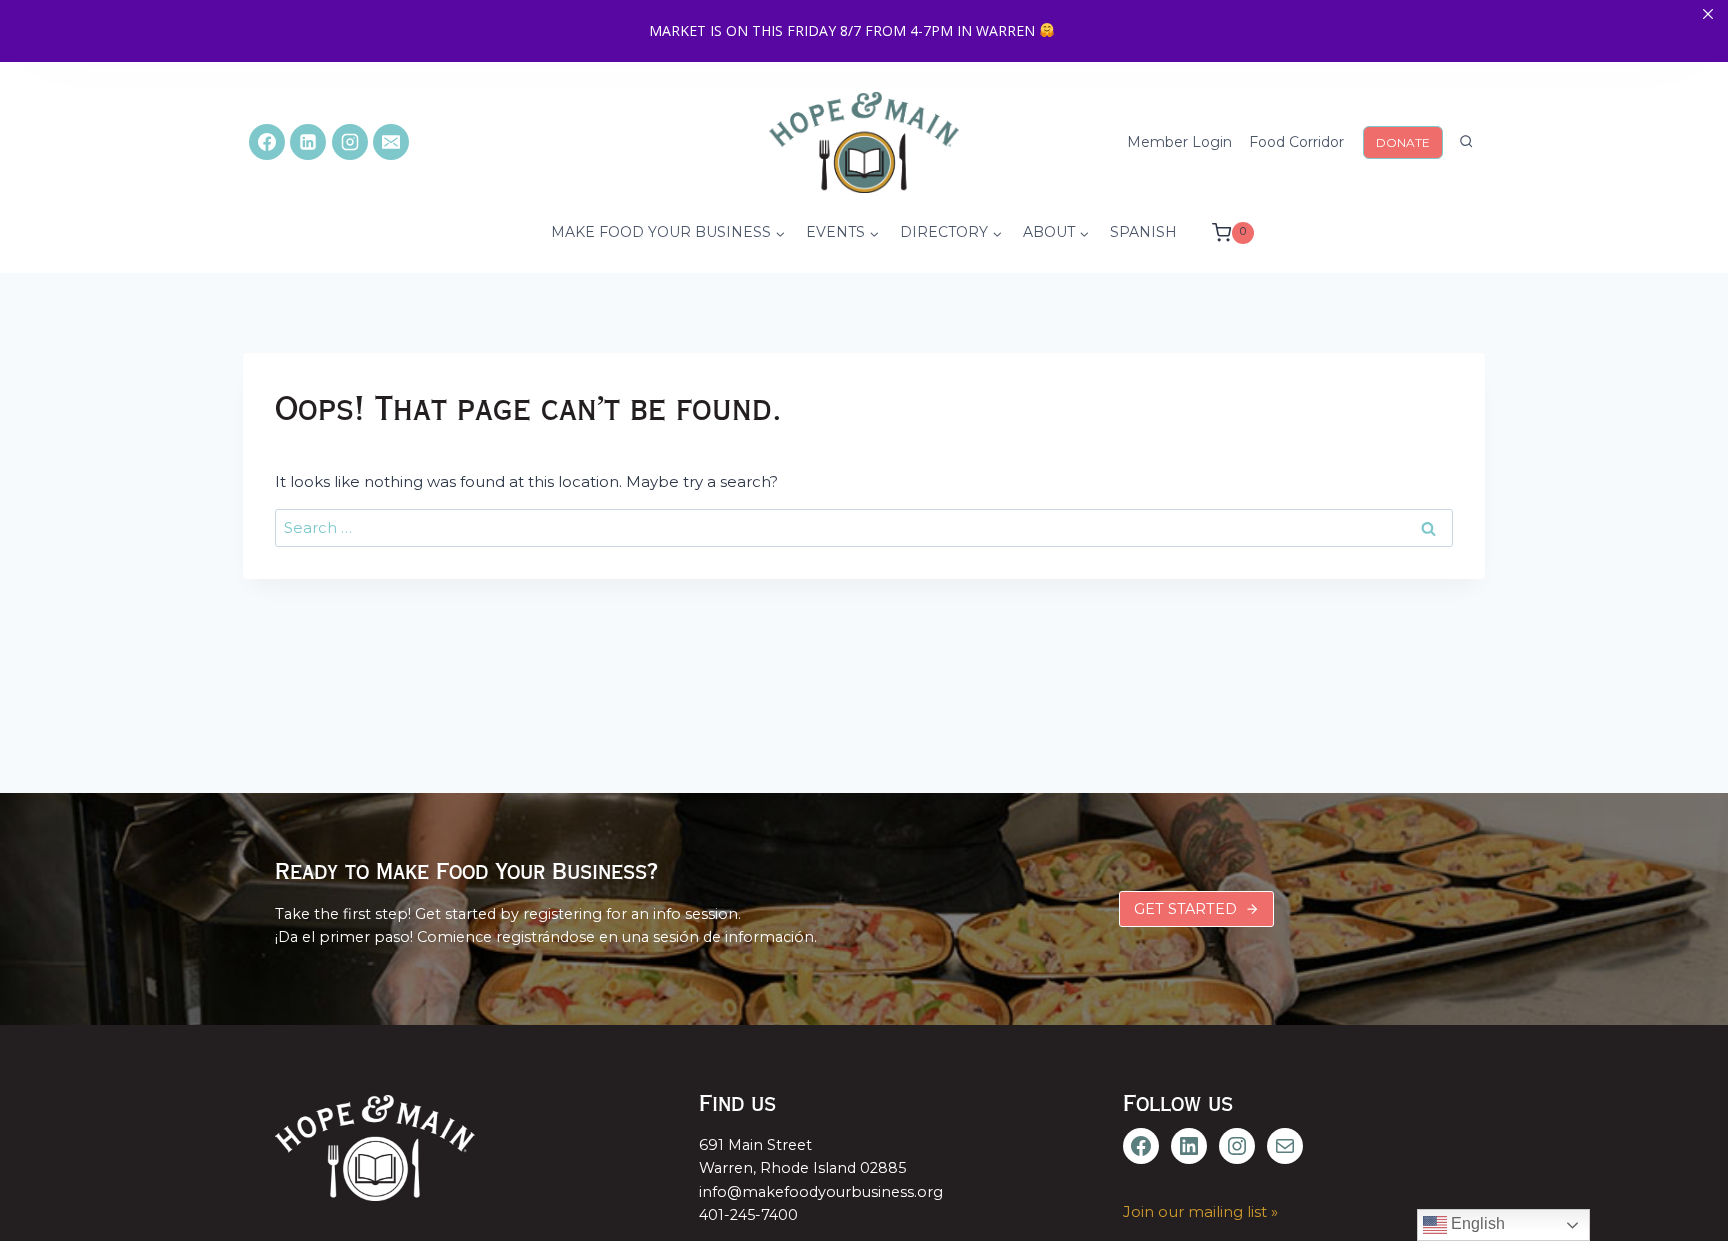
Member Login (1179, 142)
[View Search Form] (1466, 142)
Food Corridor (1296, 142)
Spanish (1143, 232)
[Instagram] (350, 142)
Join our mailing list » (1200, 1211)
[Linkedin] (308, 142)
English (1476, 1223)
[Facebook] (267, 142)
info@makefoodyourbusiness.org (821, 1192)
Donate (1403, 142)
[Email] (391, 142)
